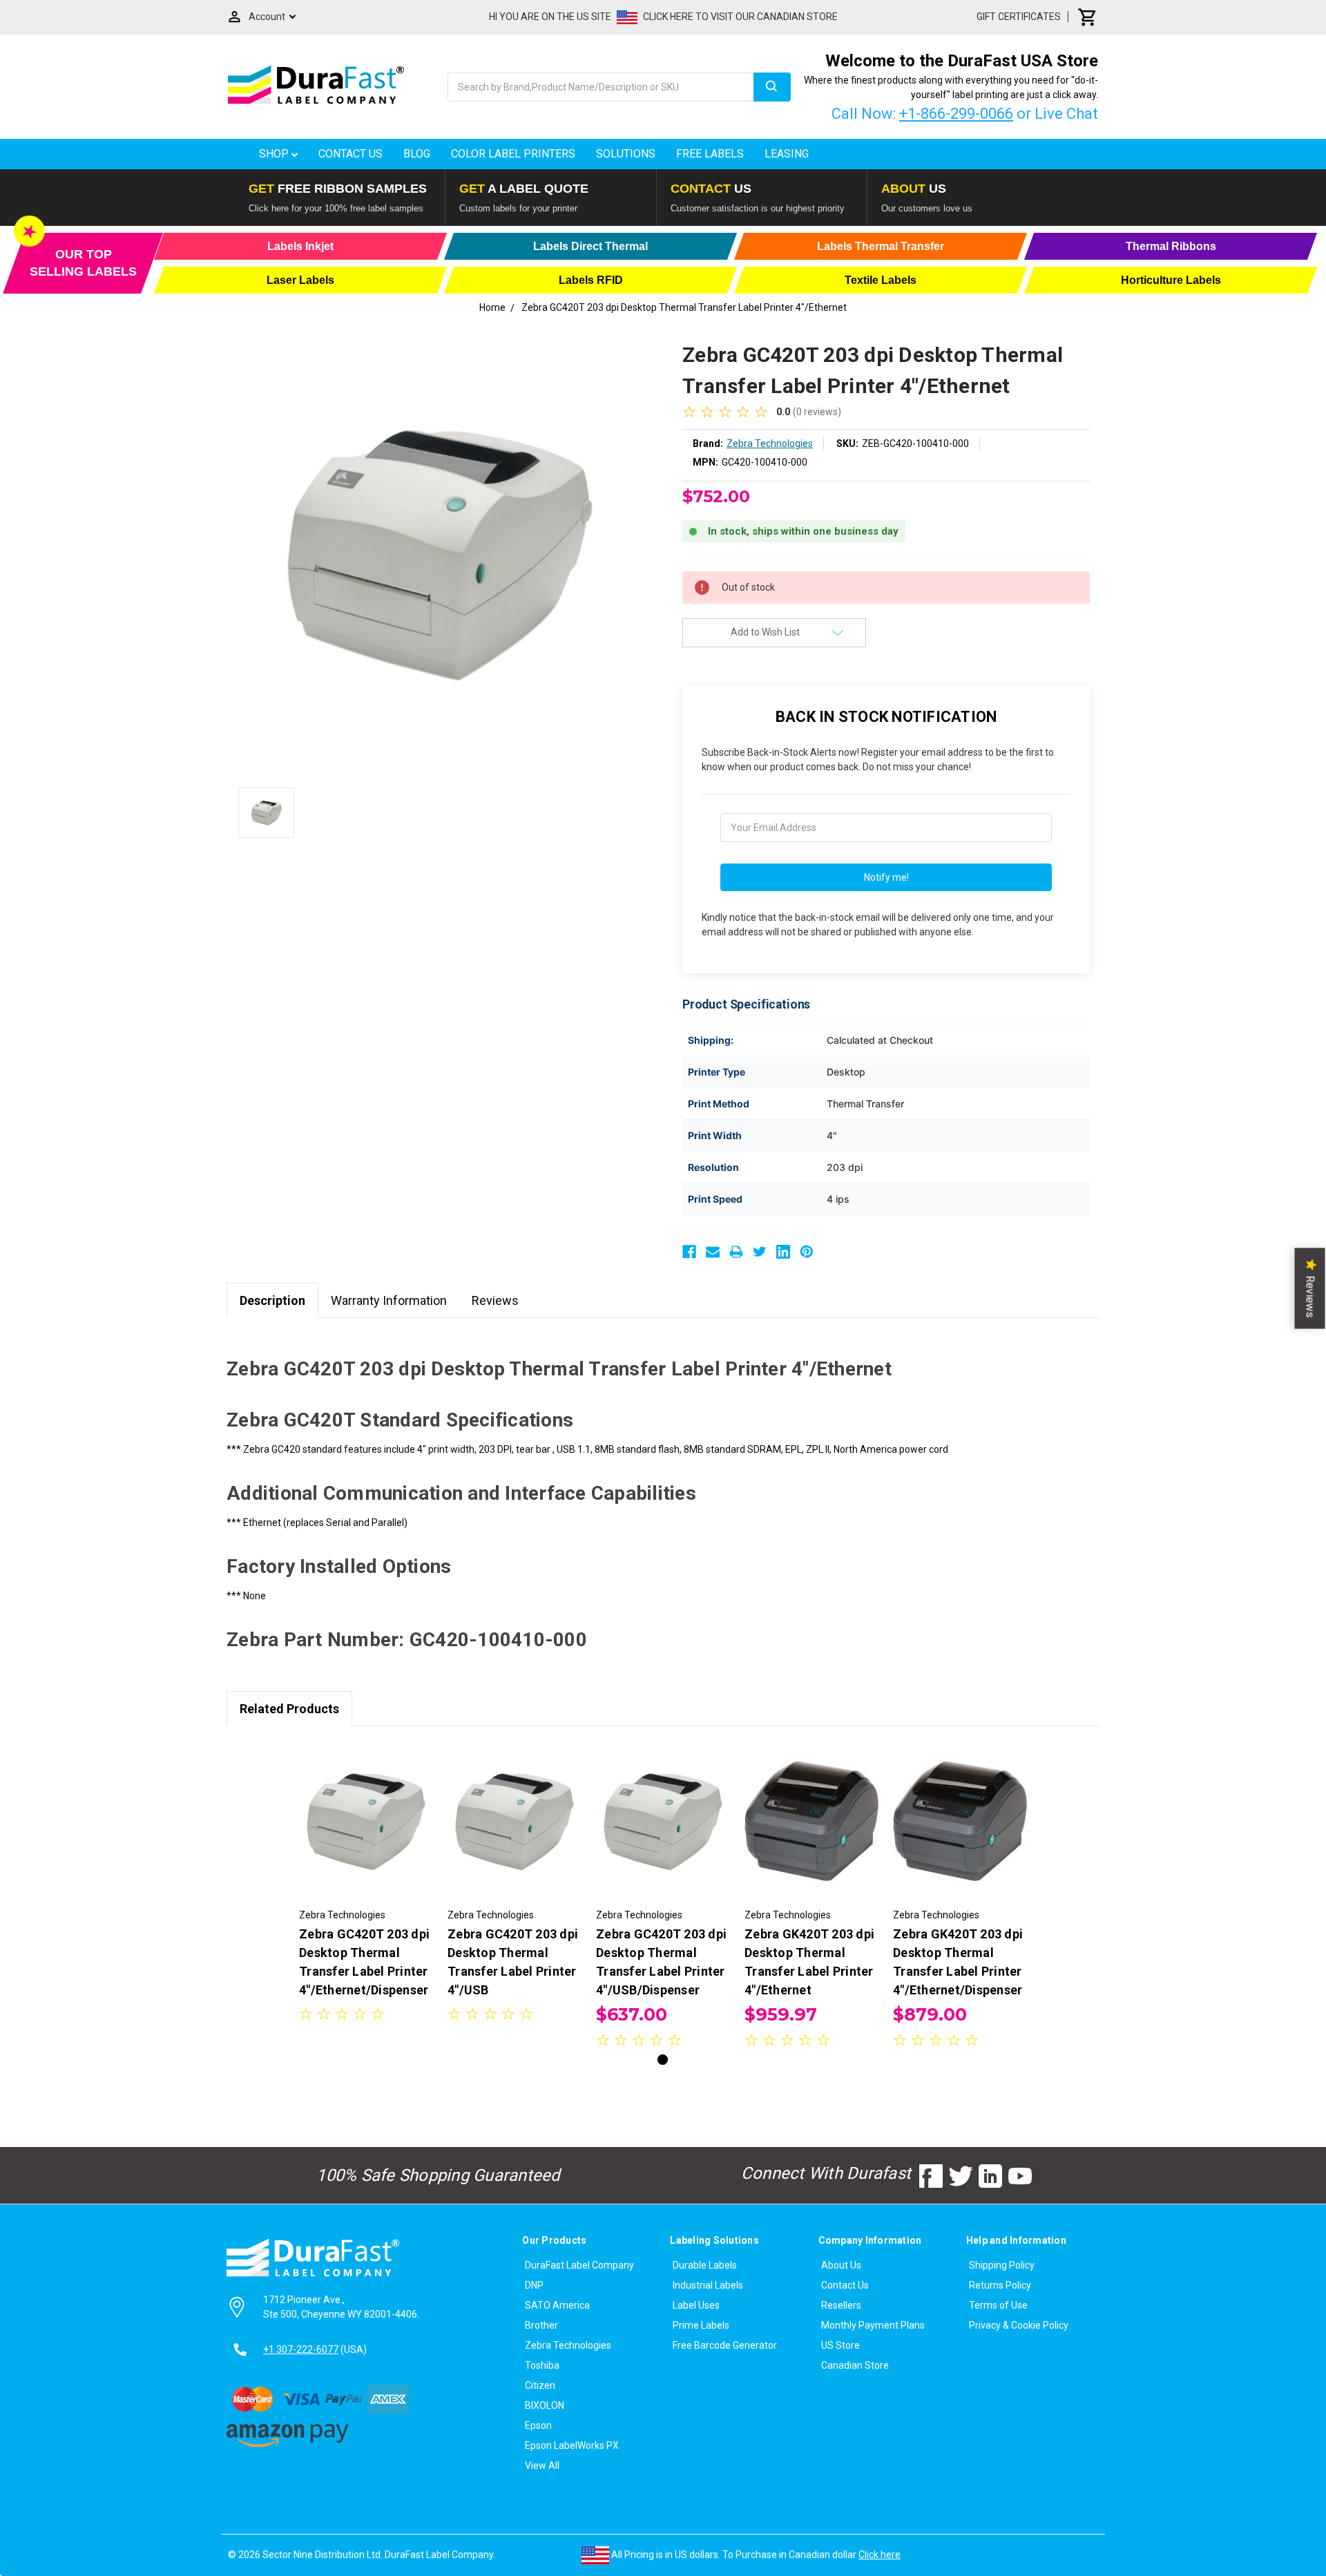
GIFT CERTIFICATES (1019, 17)
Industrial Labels (708, 2285)
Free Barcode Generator (725, 2345)
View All (542, 2465)
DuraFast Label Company (579, 2265)
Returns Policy (1000, 2285)
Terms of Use (998, 2305)
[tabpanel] (366, 1884)
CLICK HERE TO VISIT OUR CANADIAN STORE (740, 17)
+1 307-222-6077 (301, 2349)
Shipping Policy (1002, 2265)
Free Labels (710, 154)
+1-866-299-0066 (956, 114)
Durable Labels (705, 2265)
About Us (841, 2265)
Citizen (540, 2385)
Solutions (626, 154)
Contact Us (350, 154)
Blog (417, 154)
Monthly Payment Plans (873, 2325)
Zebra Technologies (568, 2345)
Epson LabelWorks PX (572, 2445)
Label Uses (696, 2305)
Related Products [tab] (289, 1709)
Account (267, 17)
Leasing (787, 154)
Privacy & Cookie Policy (1019, 2325)
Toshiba (542, 2365)
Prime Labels (701, 2325)
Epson (538, 2425)
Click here (880, 2555)
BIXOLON (545, 2405)
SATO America (557, 2305)
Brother (541, 2325)
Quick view (366, 1821)
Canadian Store (855, 2365)
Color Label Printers (513, 154)
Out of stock (663, 1833)
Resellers (841, 2305)
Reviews (495, 1300)
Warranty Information (389, 1300)
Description (272, 1300)
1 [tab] (663, 2060)
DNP (534, 2285)
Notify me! (886, 877)
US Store (840, 2345)
